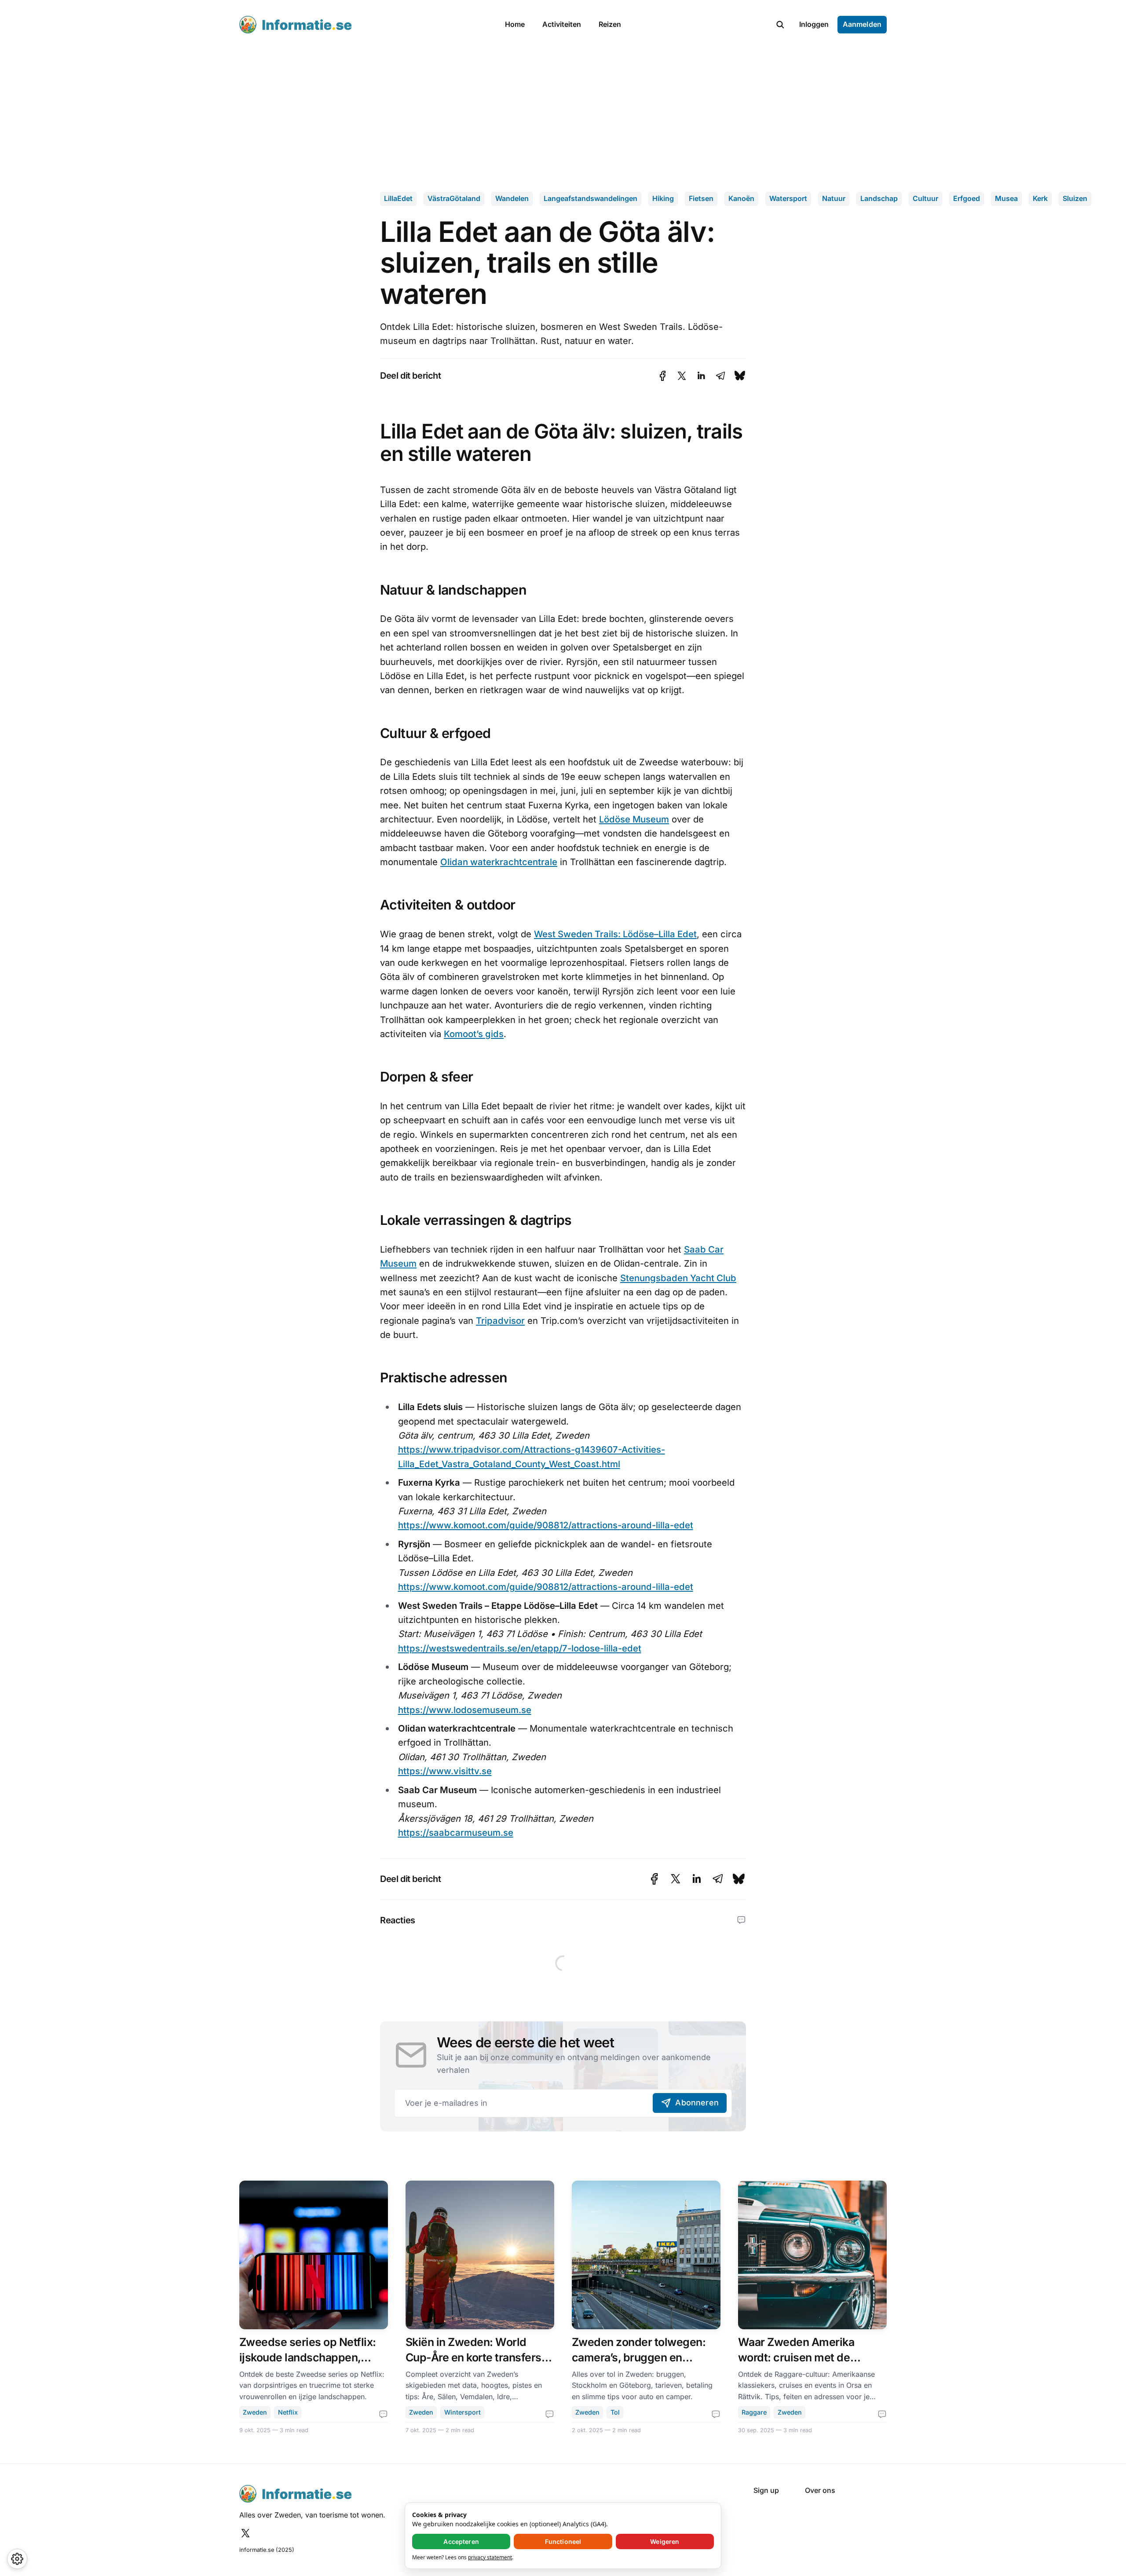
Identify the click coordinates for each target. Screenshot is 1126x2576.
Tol (615, 2412)
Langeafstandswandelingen (590, 198)
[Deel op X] (682, 376)
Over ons (820, 2490)
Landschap (879, 198)
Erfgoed (967, 198)
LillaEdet (398, 198)
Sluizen (1075, 198)
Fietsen (701, 198)
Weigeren (665, 2541)
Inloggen (814, 24)
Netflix (288, 2412)
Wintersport (462, 2412)
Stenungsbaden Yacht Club (678, 1278)
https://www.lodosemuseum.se (465, 1710)
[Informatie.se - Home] (362, 25)
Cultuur (925, 198)
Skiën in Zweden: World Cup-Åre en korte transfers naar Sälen (473, 2357)
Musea (1006, 198)
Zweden (255, 2412)
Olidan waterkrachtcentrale (499, 862)
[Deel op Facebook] (663, 376)
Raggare (754, 2412)
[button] (780, 25)
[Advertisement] (563, 115)
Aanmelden (862, 24)
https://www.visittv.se (445, 1771)
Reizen (610, 24)
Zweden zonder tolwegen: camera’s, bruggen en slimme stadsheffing (639, 2357)
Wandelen (512, 198)
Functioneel (563, 2541)
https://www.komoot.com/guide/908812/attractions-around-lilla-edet (546, 1525)
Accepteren (461, 2541)
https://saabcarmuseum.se (456, 1832)
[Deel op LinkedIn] (701, 376)
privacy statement (490, 2557)
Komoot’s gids (474, 1034)
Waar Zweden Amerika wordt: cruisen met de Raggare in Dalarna (796, 2357)
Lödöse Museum (634, 819)
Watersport (788, 198)
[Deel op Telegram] (720, 376)
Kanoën (741, 198)
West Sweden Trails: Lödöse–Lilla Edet (615, 934)
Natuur (834, 198)
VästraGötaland (454, 198)
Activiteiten (562, 24)
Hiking (663, 198)
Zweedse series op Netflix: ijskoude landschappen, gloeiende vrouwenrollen (308, 2357)
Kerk (1040, 198)
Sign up (766, 2490)
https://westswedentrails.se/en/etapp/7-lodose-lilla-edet (520, 1648)
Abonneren (697, 2103)
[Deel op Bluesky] (740, 376)
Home (515, 24)
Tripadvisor (500, 1321)
